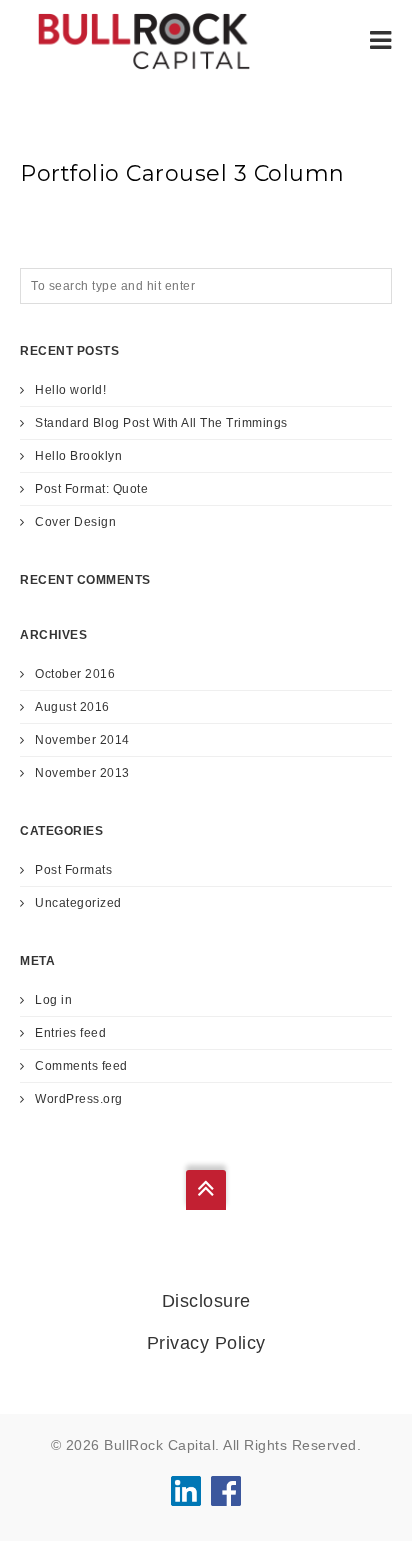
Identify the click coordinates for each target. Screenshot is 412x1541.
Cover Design (75, 522)
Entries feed (70, 1033)
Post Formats (73, 870)
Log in (53, 1000)
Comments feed (81, 1066)
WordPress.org (79, 1099)
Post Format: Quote (91, 489)
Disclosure (206, 1301)
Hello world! (70, 390)
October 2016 (75, 674)
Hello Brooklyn (78, 456)
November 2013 (82, 773)
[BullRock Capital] (144, 40)
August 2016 (72, 707)
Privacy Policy (206, 1343)
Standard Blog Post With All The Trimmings (161, 423)
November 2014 (82, 740)
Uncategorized (78, 903)
